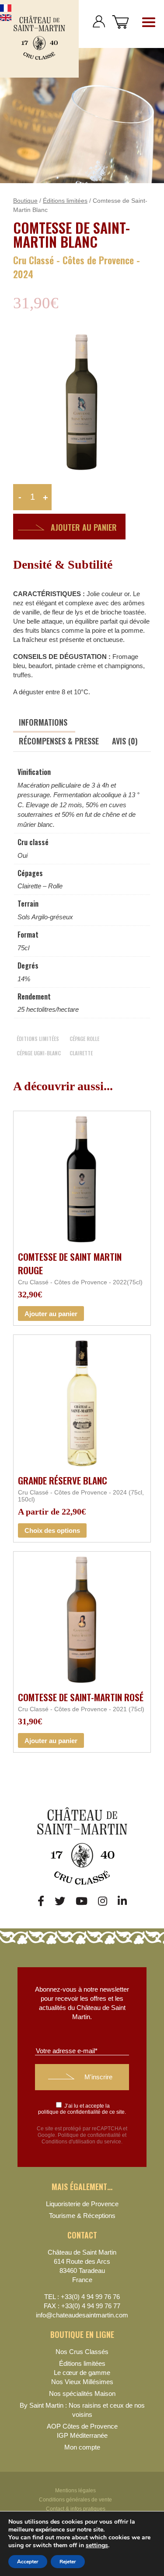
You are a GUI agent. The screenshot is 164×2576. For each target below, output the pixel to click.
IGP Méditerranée (82, 2435)
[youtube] (82, 1901)
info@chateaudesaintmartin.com (82, 2315)
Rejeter (68, 2562)
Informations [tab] (43, 722)
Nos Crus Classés (82, 2352)
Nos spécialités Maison (82, 2393)
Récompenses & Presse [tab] (59, 741)
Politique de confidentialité (89, 2135)
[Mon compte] (98, 22)
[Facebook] (41, 1901)
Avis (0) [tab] (125, 741)
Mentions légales (75, 2491)
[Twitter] (60, 1901)
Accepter (28, 2562)
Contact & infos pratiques (76, 2509)
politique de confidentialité (69, 2112)
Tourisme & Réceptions (82, 2216)
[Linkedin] (122, 1901)
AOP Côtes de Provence (82, 2426)
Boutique (25, 201)
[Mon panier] (120, 22)
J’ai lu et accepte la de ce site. (82, 2109)
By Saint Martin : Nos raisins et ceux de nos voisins (82, 2410)
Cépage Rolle (84, 1039)
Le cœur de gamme (82, 2373)
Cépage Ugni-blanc (39, 1053)
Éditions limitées (65, 201)
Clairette (81, 1053)
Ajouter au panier (84, 527)
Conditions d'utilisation (68, 2142)
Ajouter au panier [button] (51, 1314)
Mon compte (82, 2447)
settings (97, 2545)
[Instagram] (103, 1901)
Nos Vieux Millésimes (82, 2382)
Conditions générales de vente (75, 2500)
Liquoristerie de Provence (82, 2204)
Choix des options (52, 1530)
